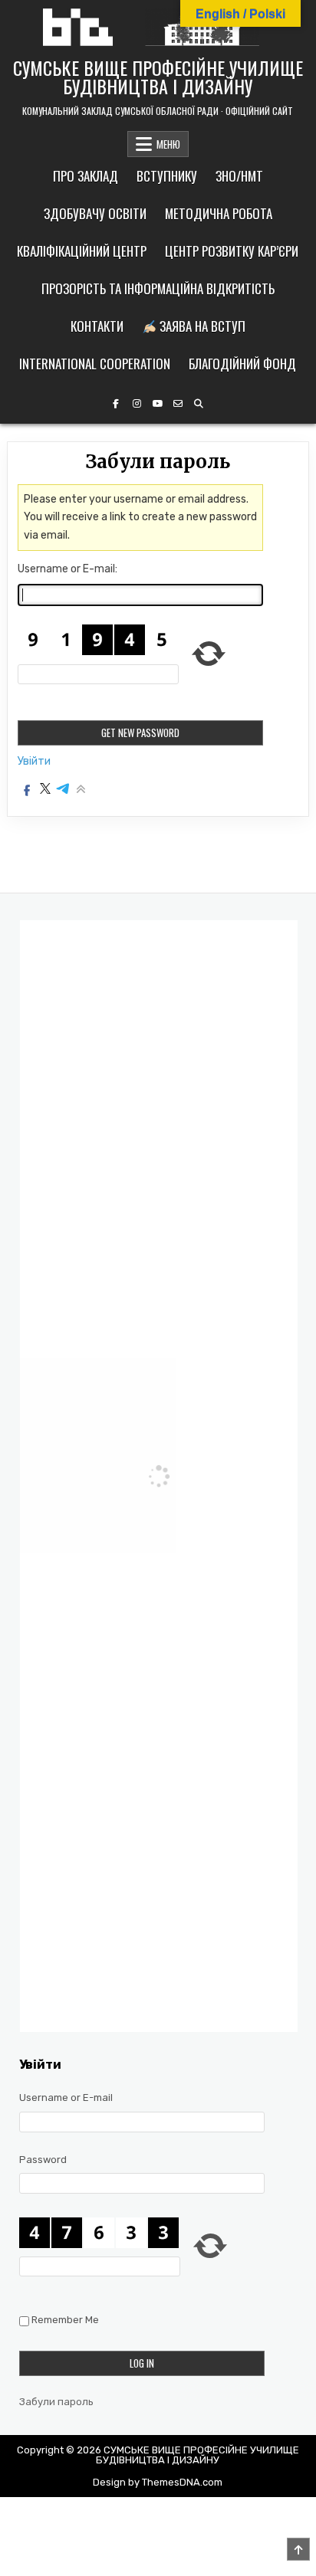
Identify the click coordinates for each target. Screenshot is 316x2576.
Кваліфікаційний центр (82, 251)
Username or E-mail (66, 2098)
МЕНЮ (168, 144)
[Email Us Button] (178, 404)
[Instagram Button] (137, 404)
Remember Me (65, 2320)
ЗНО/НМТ (239, 176)
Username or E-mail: (67, 569)
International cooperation (95, 364)
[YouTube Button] (157, 404)
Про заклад (86, 176)
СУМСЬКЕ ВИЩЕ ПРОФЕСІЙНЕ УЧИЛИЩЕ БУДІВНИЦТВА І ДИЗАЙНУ (158, 77)
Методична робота (219, 213)
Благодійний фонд (242, 364)
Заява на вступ (201, 326)
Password (43, 2160)
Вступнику (167, 176)
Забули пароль (56, 2402)
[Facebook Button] (116, 404)
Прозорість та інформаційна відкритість (158, 288)
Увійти (34, 762)
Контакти (97, 326)
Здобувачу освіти (95, 213)
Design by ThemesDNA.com (158, 2482)
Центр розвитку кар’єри (232, 251)
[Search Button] (199, 404)
